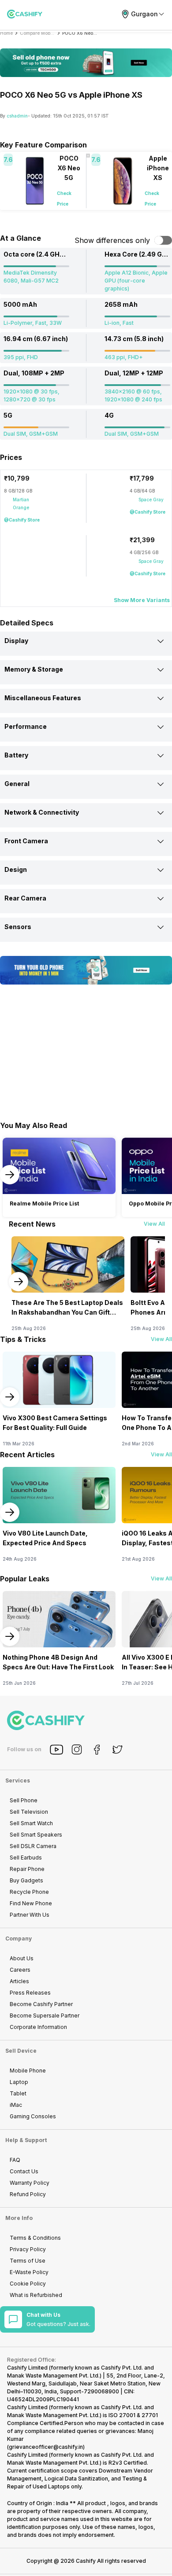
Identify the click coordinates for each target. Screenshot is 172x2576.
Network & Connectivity (42, 812)
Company (19, 1938)
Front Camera (26, 841)
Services (18, 1780)
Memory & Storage (34, 669)
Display (16, 641)
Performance (26, 726)
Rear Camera (25, 898)
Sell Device (21, 2051)
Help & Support (26, 2140)
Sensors (18, 927)
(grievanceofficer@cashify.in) (46, 2447)
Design (16, 869)
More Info (19, 2218)
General (17, 784)
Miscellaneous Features (43, 698)
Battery (16, 755)
